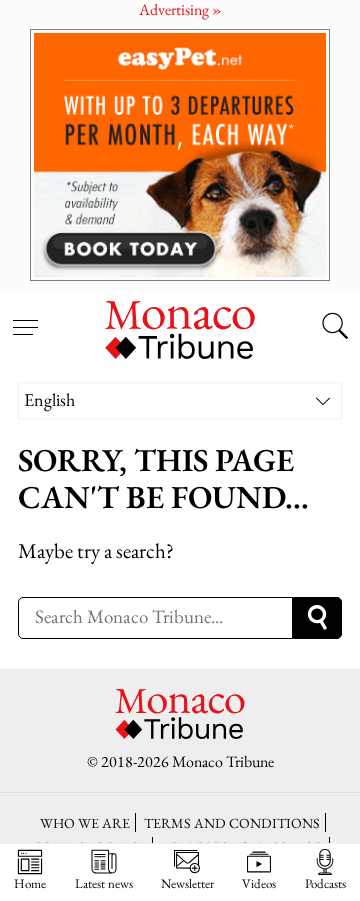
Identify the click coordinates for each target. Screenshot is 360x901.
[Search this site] (335, 328)
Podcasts (325, 883)
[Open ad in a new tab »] (180, 154)
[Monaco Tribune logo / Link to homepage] (180, 327)
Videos (259, 883)
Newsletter (187, 883)
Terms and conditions (232, 822)
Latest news (104, 883)
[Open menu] (25, 316)
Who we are (85, 822)
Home (30, 883)
